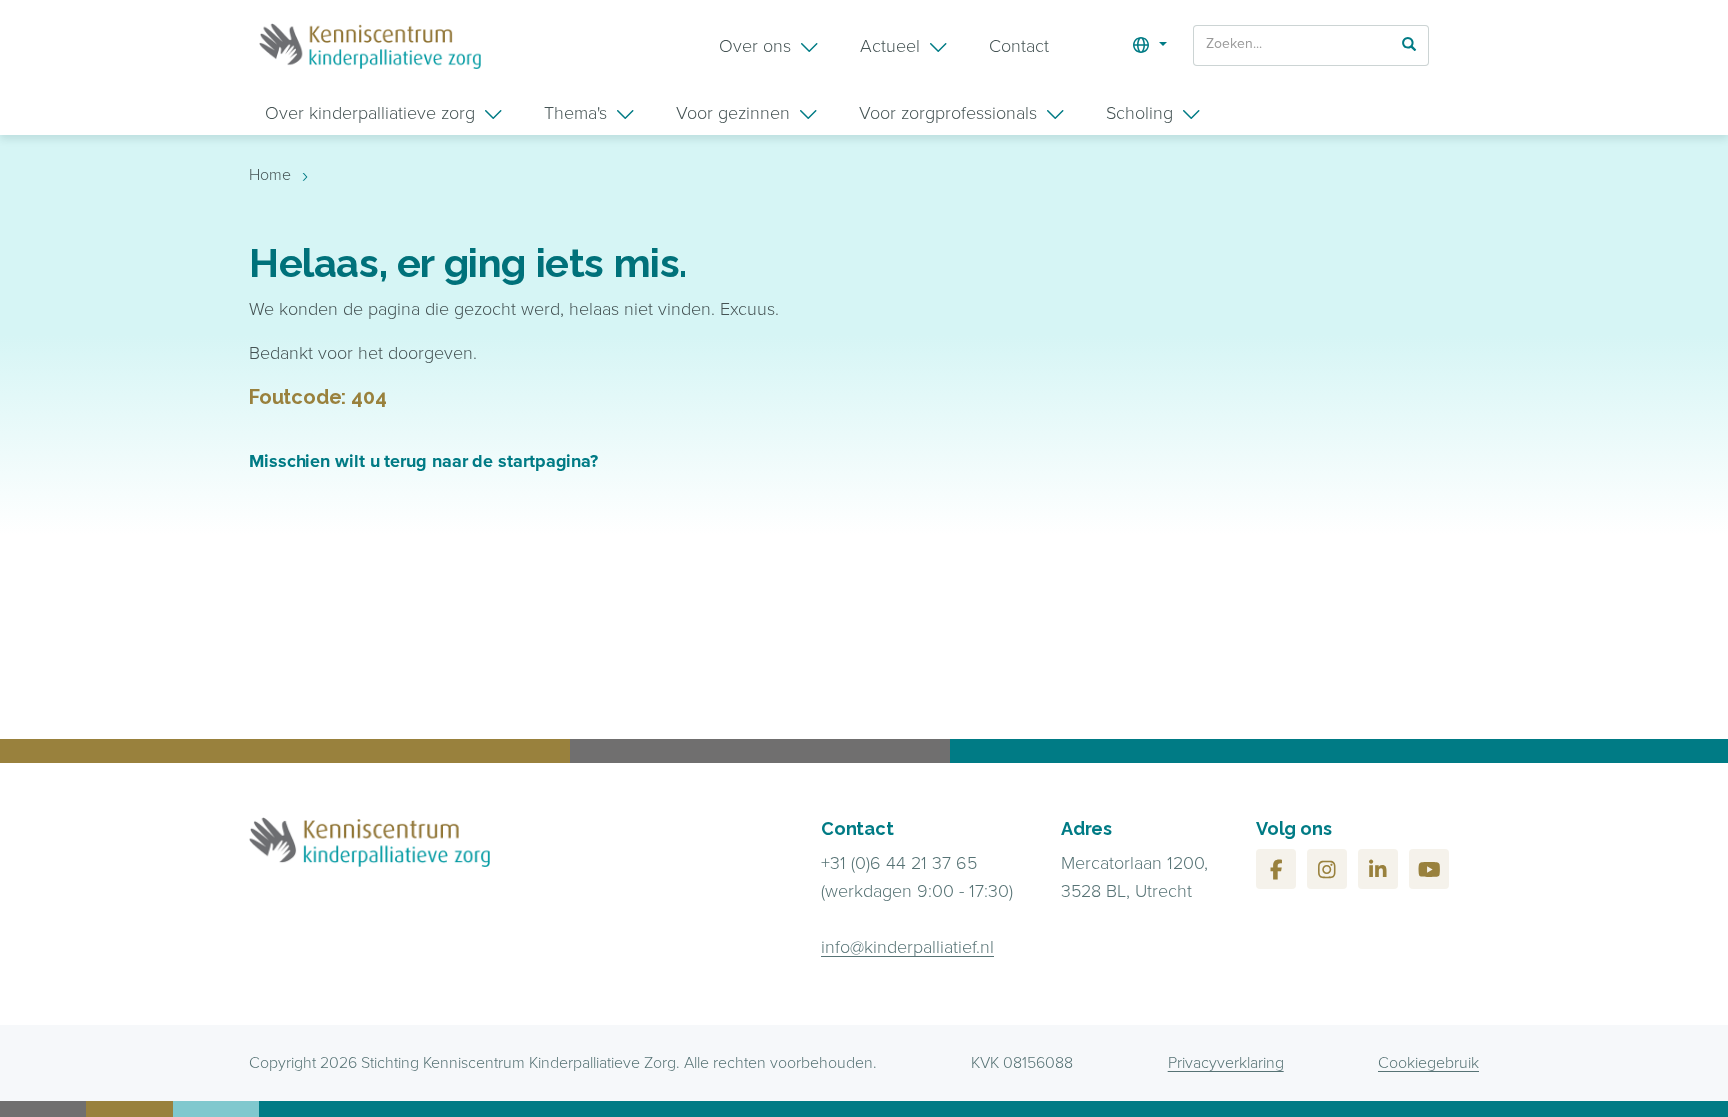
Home (270, 174)
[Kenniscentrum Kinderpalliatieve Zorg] (370, 46)
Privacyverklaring (1226, 1062)
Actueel (890, 46)
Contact (1019, 46)
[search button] (1409, 44)
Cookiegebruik (1428, 1062)
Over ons (755, 46)
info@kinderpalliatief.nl (907, 947)
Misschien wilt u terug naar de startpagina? (423, 461)
